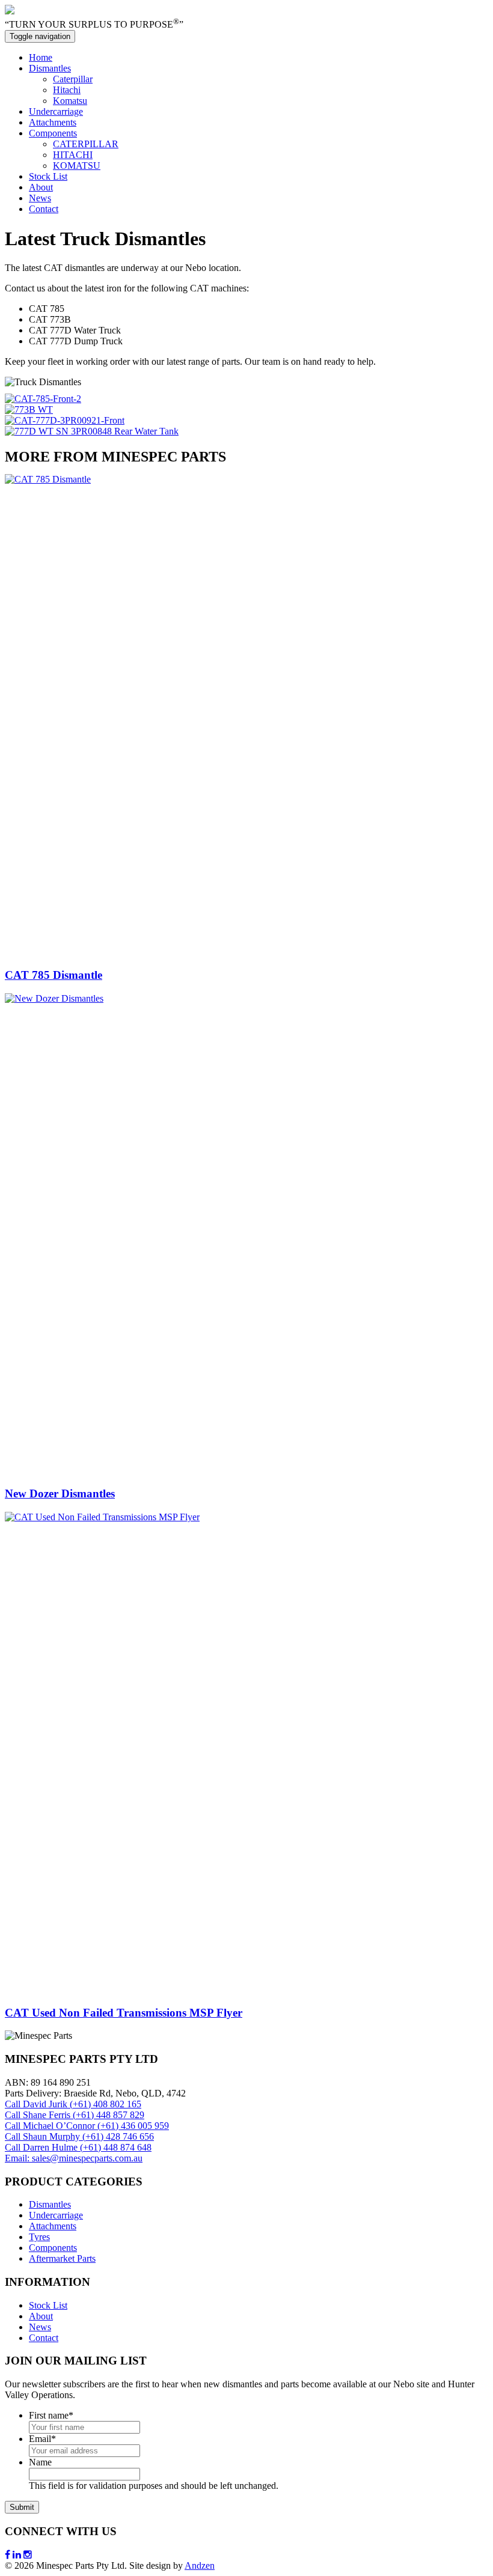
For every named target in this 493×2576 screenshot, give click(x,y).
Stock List (48, 176)
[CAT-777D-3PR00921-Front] (65, 420)
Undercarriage (56, 111)
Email (42, 2439)
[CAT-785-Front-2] (43, 399)
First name (51, 2415)
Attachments (53, 122)
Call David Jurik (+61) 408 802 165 (73, 2104)
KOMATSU (77, 166)
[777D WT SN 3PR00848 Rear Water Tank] (92, 431)
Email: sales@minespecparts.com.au (74, 2158)
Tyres (39, 2237)
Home (41, 57)
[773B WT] (29, 410)
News (40, 198)
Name (40, 2462)
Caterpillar (73, 79)
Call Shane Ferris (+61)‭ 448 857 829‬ (75, 2115)
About (41, 187)
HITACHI (73, 155)
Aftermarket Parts (62, 2258)
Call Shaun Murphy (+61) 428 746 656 (79, 2136)
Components (53, 133)
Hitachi (67, 90)
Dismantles (50, 68)
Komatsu (70, 101)
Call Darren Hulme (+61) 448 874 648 (78, 2147)
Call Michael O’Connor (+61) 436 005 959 (87, 2126)
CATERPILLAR (86, 144)
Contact (44, 209)
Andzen (200, 2565)
